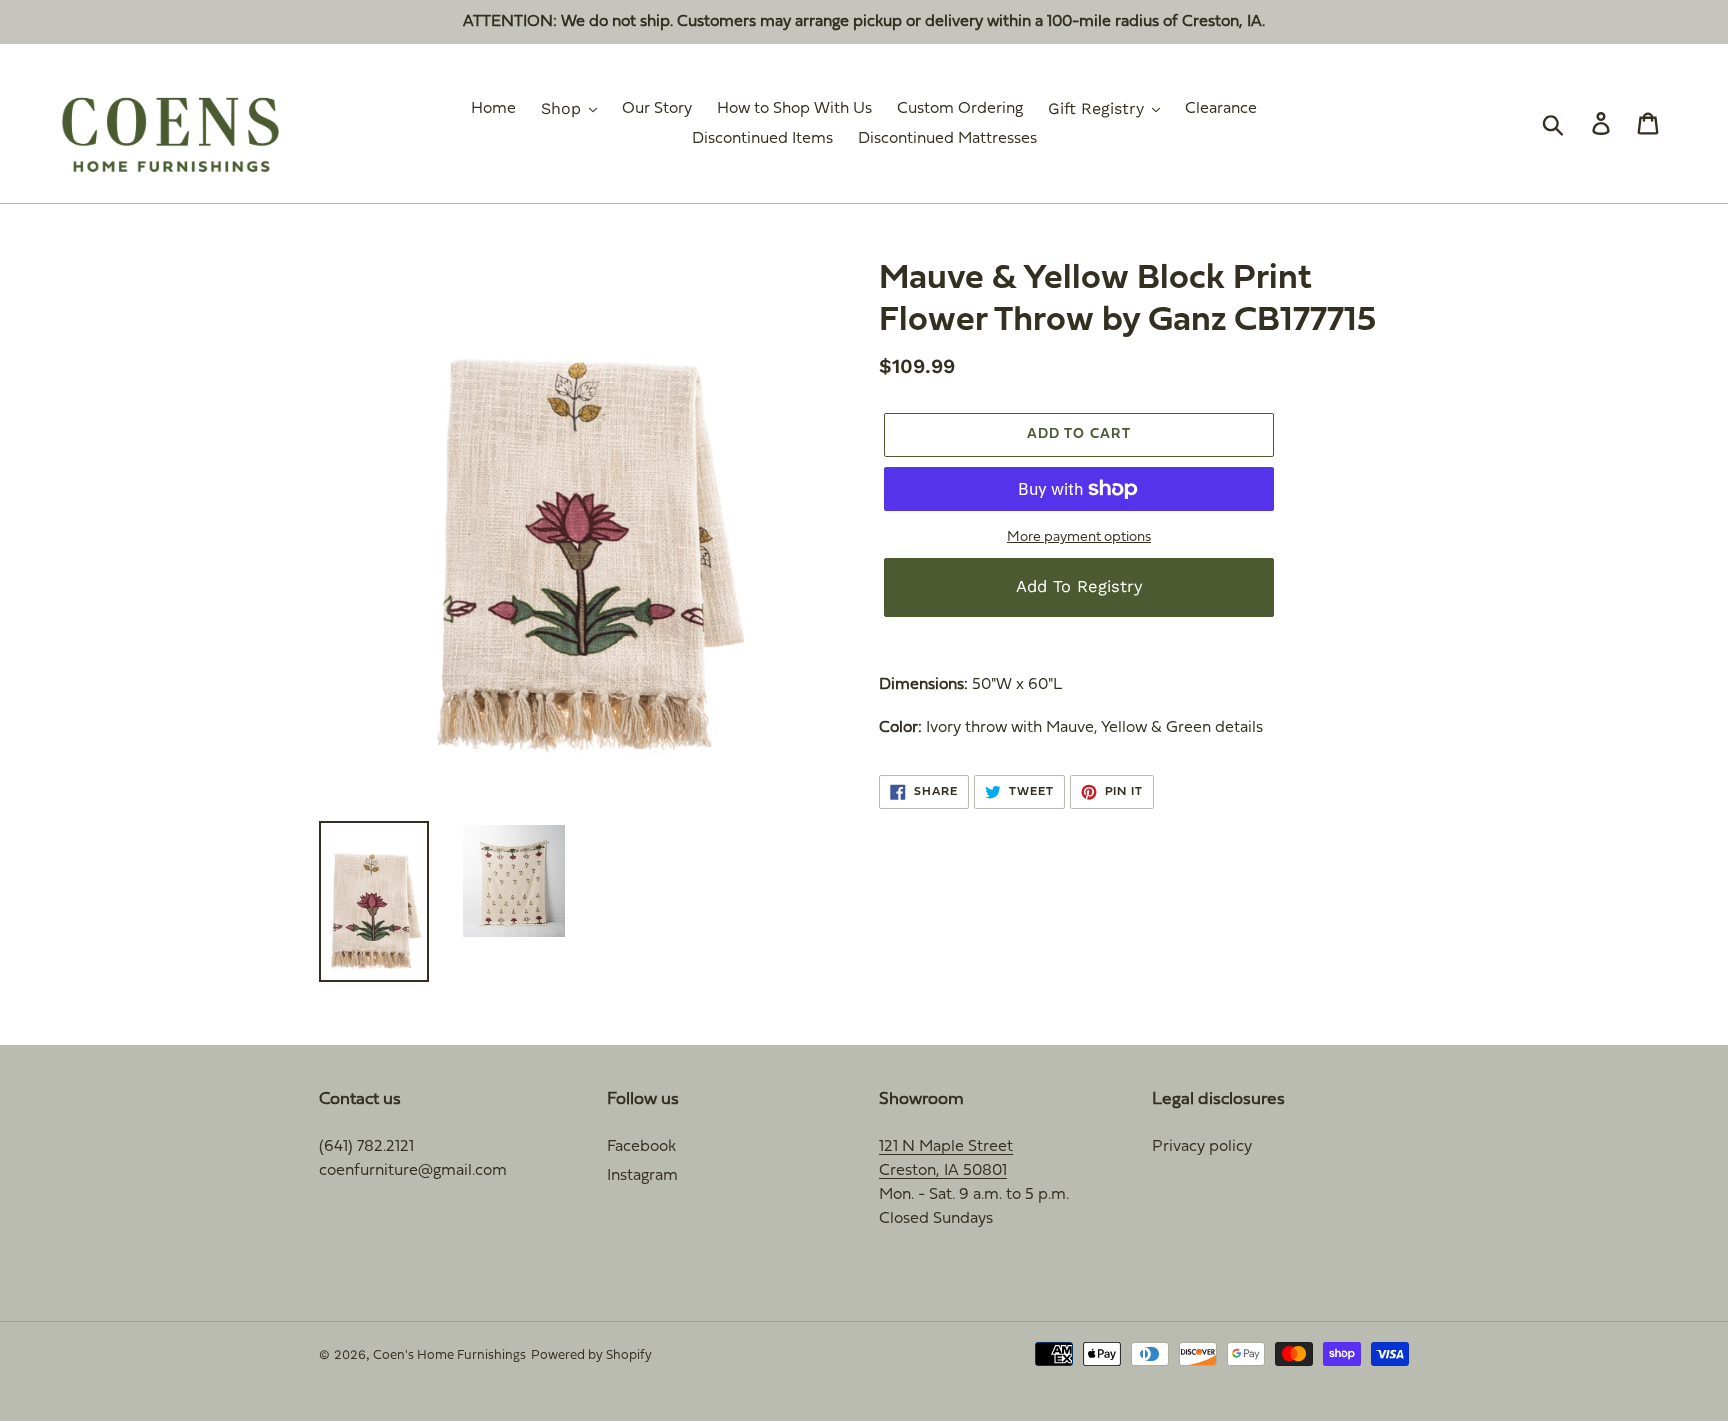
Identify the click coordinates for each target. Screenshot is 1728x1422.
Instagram (642, 1176)
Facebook (641, 1147)
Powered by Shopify (591, 1356)
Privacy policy (1202, 1147)
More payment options (1079, 537)
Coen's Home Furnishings (449, 1356)
